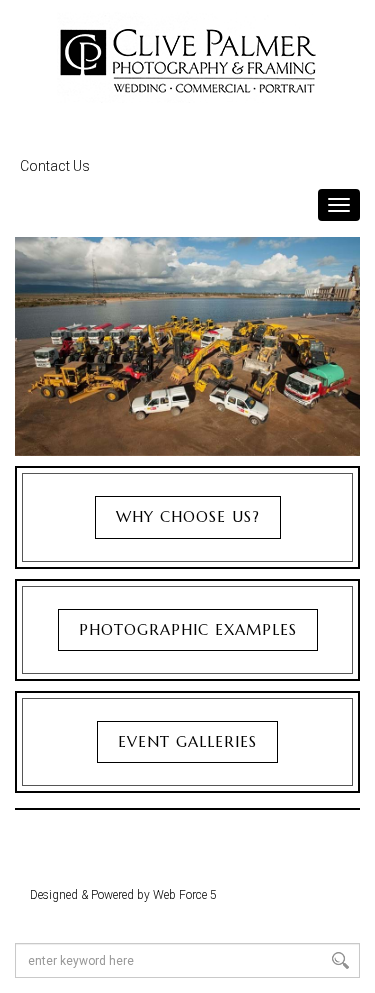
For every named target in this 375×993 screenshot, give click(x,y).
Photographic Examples (188, 629)
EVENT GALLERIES (187, 741)
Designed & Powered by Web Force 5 (123, 895)
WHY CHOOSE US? (188, 516)
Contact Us (55, 166)
